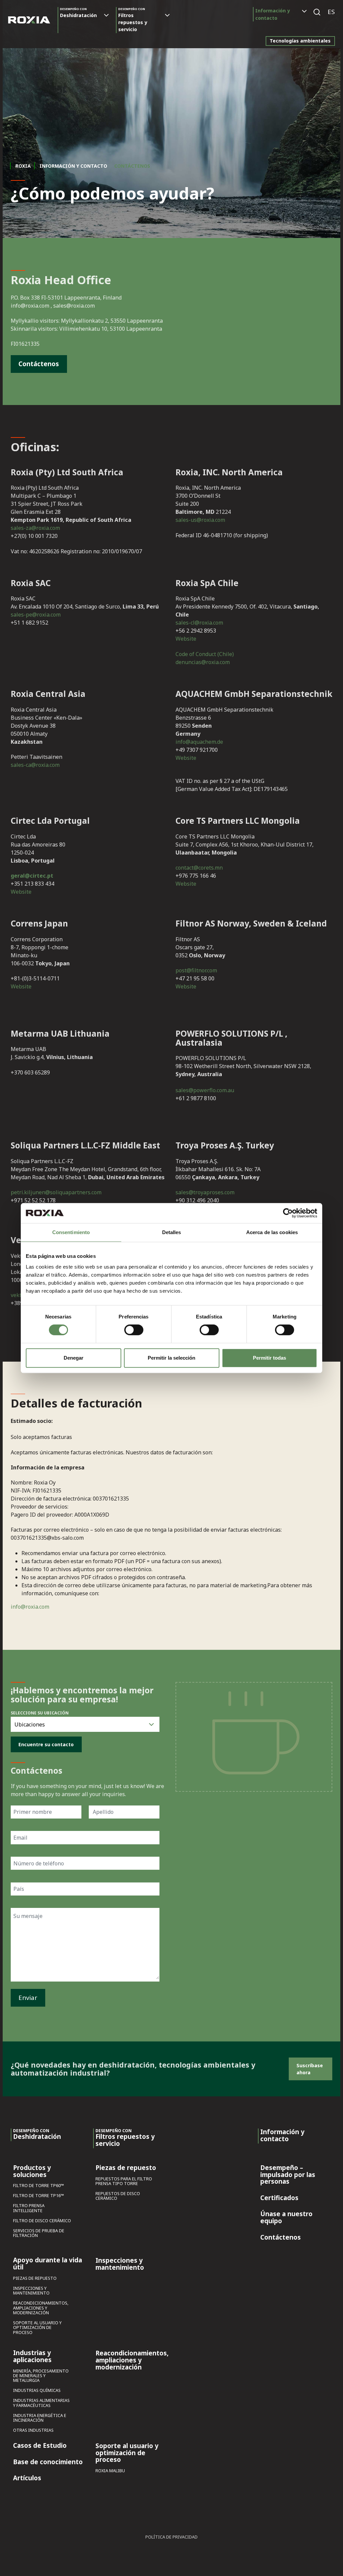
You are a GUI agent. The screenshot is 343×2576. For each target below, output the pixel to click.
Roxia (23, 166)
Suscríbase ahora (310, 2069)
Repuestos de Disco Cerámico (118, 2196)
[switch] (134, 1330)
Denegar (74, 1358)
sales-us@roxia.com (200, 520)
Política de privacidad (171, 2537)
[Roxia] (29, 20)
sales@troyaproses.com (205, 1192)
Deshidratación (78, 13)
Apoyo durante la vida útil (48, 2264)
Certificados (279, 2198)
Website (186, 639)
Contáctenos (281, 2238)
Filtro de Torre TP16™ (39, 2196)
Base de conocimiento (48, 2462)
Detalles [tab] (172, 1232)
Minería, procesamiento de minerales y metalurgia (41, 2376)
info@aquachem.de (199, 742)
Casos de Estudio (40, 2446)
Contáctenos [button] (39, 364)
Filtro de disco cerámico (42, 2221)
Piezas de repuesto (35, 2279)
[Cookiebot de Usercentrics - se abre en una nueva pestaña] (288, 1213)
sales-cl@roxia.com (199, 623)
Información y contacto (272, 14)
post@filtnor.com (196, 970)
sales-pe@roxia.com (36, 615)
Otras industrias (33, 2431)
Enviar (28, 1997)
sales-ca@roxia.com (35, 765)
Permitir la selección (171, 1358)
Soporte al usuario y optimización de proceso (37, 2328)
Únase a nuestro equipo (286, 2218)
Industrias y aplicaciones (32, 2357)
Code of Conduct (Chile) (205, 654)
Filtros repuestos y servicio (133, 20)
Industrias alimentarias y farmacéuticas (41, 2403)
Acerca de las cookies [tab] (272, 1232)
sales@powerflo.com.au (205, 1090)
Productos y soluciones (32, 2171)
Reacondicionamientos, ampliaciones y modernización (41, 2308)
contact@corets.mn (199, 868)
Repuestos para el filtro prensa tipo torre (124, 2182)
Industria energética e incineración (40, 2418)
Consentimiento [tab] (71, 1232)
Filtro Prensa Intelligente (29, 2208)
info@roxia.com (30, 1607)
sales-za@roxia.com (35, 528)
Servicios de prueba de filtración (39, 2233)
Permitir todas (269, 1358)
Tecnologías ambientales (300, 41)
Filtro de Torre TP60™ (39, 2186)
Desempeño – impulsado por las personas (288, 2175)
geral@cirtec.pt (32, 876)
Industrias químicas (37, 2391)
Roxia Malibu (110, 2471)
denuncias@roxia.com (203, 662)
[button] (331, 12)
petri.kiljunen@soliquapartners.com (56, 1192)
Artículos (27, 2478)
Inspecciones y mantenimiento (31, 2291)
